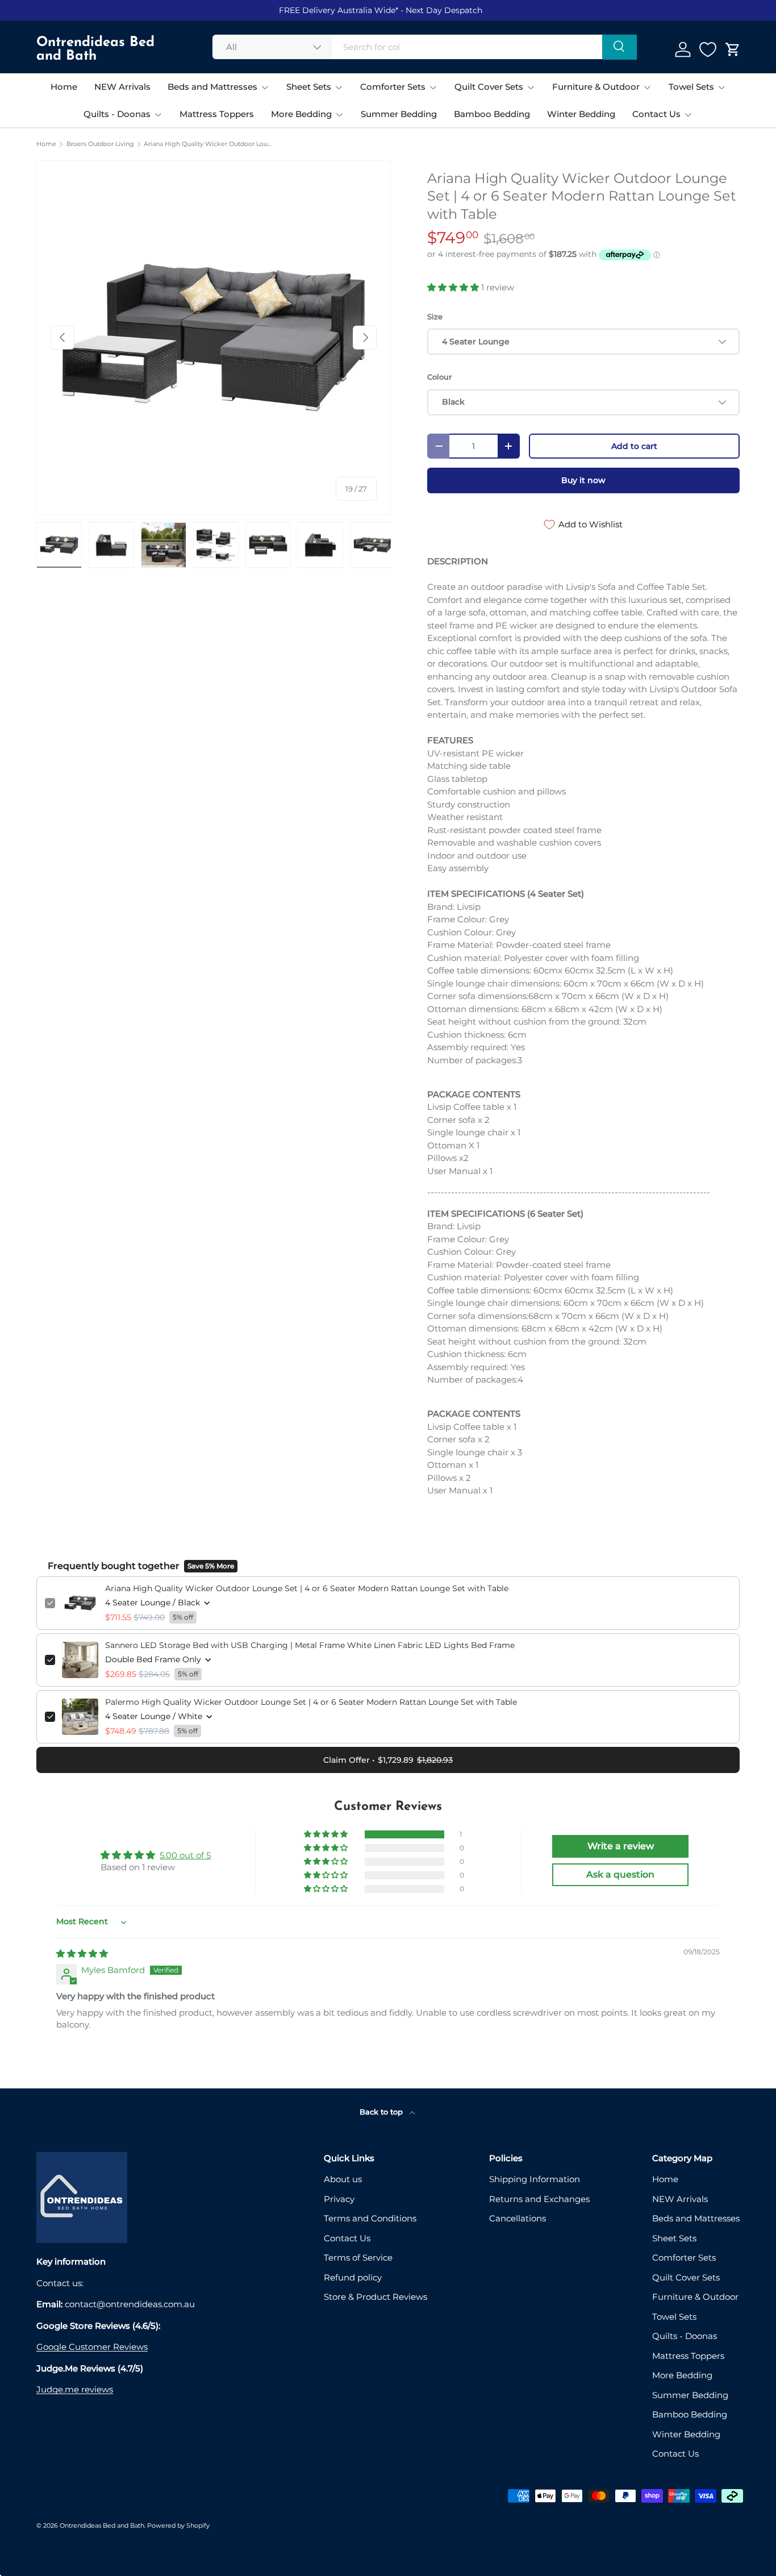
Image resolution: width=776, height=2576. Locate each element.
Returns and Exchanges (539, 2199)
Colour (439, 377)
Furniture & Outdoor (596, 87)
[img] (82, 1953)
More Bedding (301, 114)
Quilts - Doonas (117, 114)
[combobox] (425, 47)
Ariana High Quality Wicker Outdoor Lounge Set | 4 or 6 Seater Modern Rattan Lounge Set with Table (208, 144)
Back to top (382, 2112)
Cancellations (518, 2218)
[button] (733, 49)
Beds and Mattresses (212, 87)
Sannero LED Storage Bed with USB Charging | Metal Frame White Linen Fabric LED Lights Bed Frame (310, 1645)
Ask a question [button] (620, 1874)
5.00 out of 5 (185, 1855)
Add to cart (634, 446)
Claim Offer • (388, 1760)
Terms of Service (358, 2257)
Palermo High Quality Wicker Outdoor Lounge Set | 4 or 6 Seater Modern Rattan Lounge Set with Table (311, 1702)
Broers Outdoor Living (100, 144)
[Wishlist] (708, 49)
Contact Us (656, 114)
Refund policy (353, 2277)
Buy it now (583, 480)
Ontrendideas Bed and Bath (102, 2525)
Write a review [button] (621, 1846)
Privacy (339, 2199)
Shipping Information (535, 2179)
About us (343, 2179)
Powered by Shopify (178, 2525)
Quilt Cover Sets (489, 87)
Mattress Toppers (217, 114)
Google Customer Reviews (92, 2347)
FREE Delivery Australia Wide (337, 10)
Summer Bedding (399, 114)
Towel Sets (691, 87)
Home (64, 87)
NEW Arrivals (122, 87)
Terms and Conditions (370, 2218)
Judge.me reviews (75, 2389)
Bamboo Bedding (492, 114)
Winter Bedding (581, 114)
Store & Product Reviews (376, 2297)
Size (435, 317)
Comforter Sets (393, 87)
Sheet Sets (309, 87)
